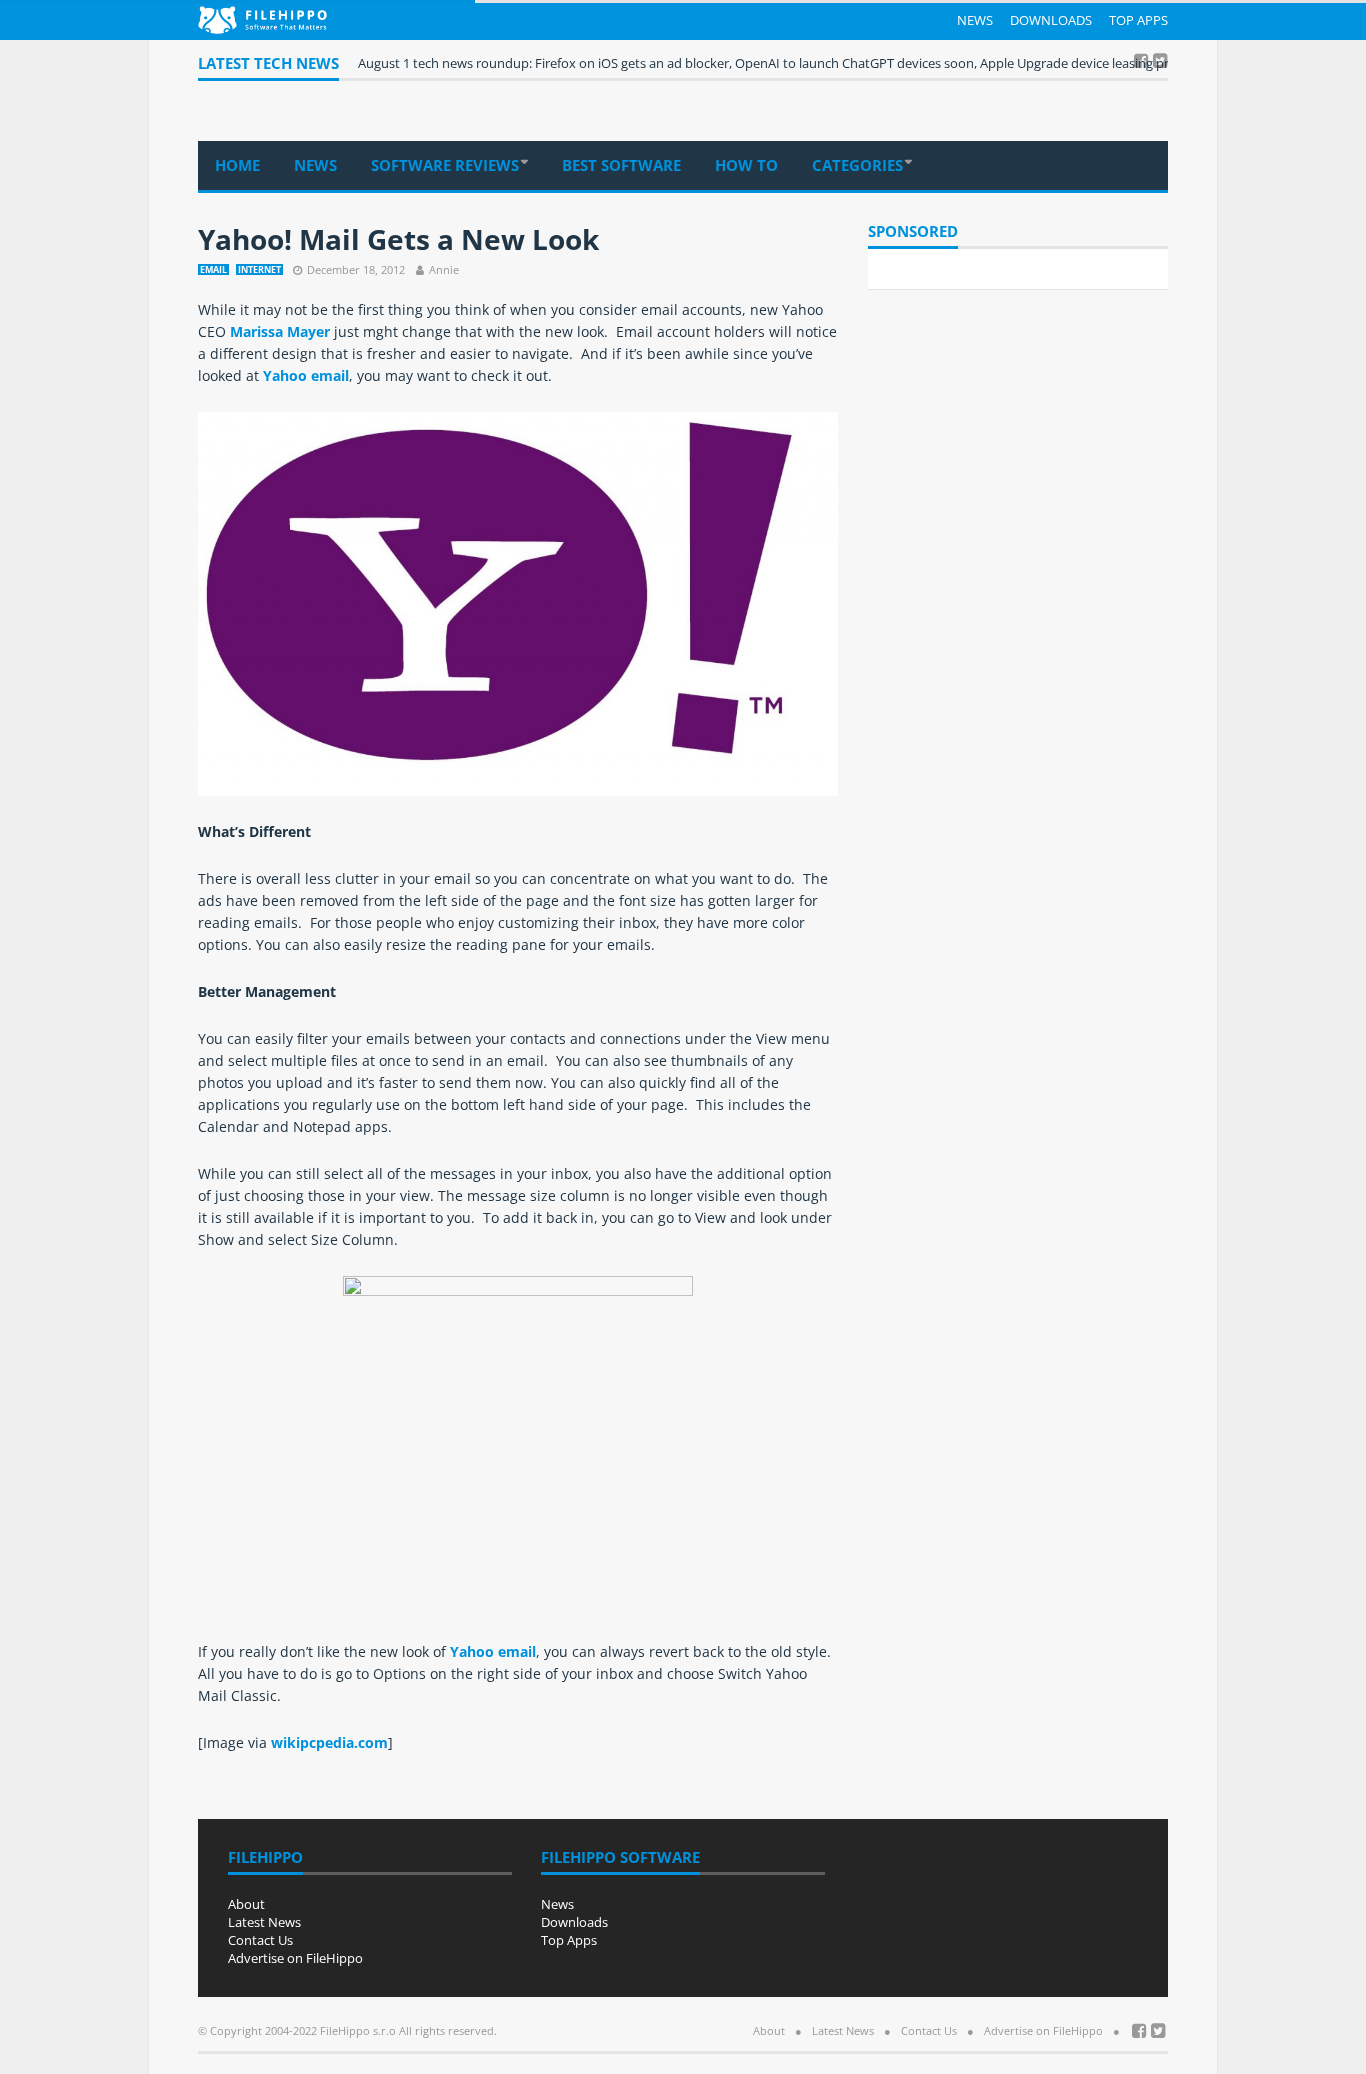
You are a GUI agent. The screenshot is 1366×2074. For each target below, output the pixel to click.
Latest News (264, 1922)
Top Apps (1138, 20)
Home (237, 165)
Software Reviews (445, 165)
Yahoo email (306, 375)
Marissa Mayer (282, 331)
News (975, 20)
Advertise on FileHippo (295, 1958)
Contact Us (260, 1940)
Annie (444, 269)
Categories (857, 165)
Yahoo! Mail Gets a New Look (398, 239)
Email (213, 269)
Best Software (621, 165)
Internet (259, 269)
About (246, 1904)
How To (746, 165)
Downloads (1051, 20)
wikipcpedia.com (329, 1742)
